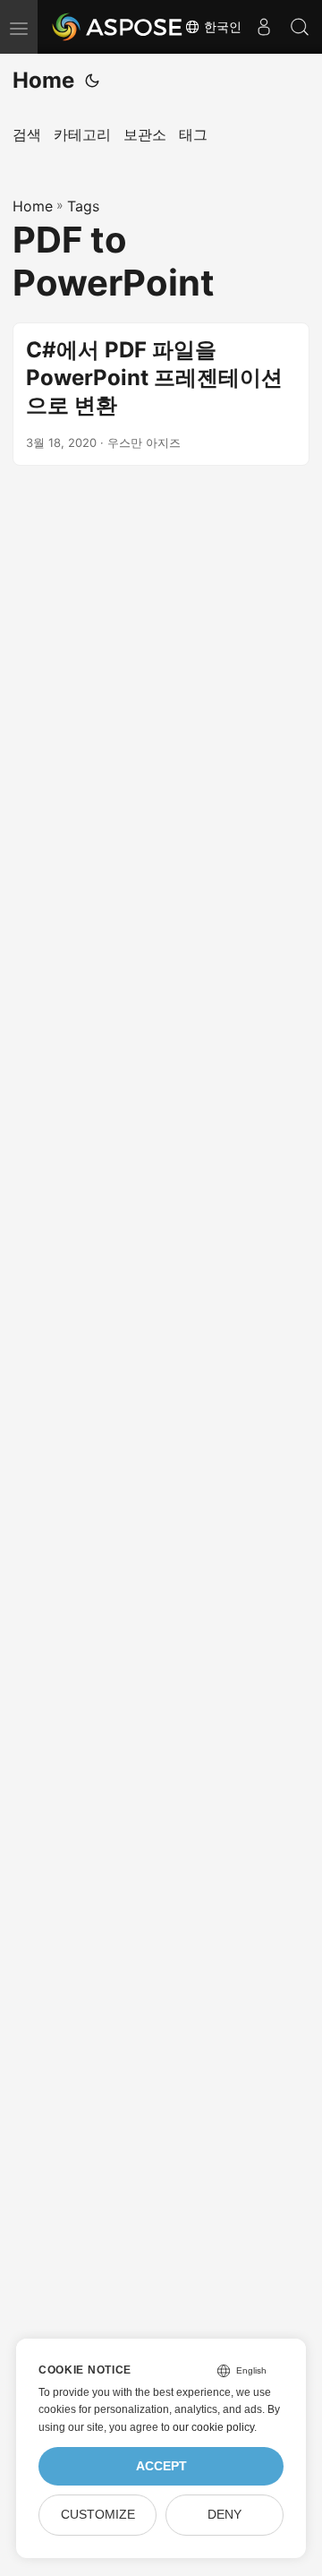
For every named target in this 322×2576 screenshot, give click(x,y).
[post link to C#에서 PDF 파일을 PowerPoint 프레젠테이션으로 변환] (161, 394)
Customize (98, 2515)
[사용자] (264, 27)
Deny (225, 2515)
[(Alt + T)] (92, 81)
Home (43, 80)
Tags (83, 206)
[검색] (300, 27)
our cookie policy (213, 2427)
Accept (161, 2466)
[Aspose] (118, 27)
